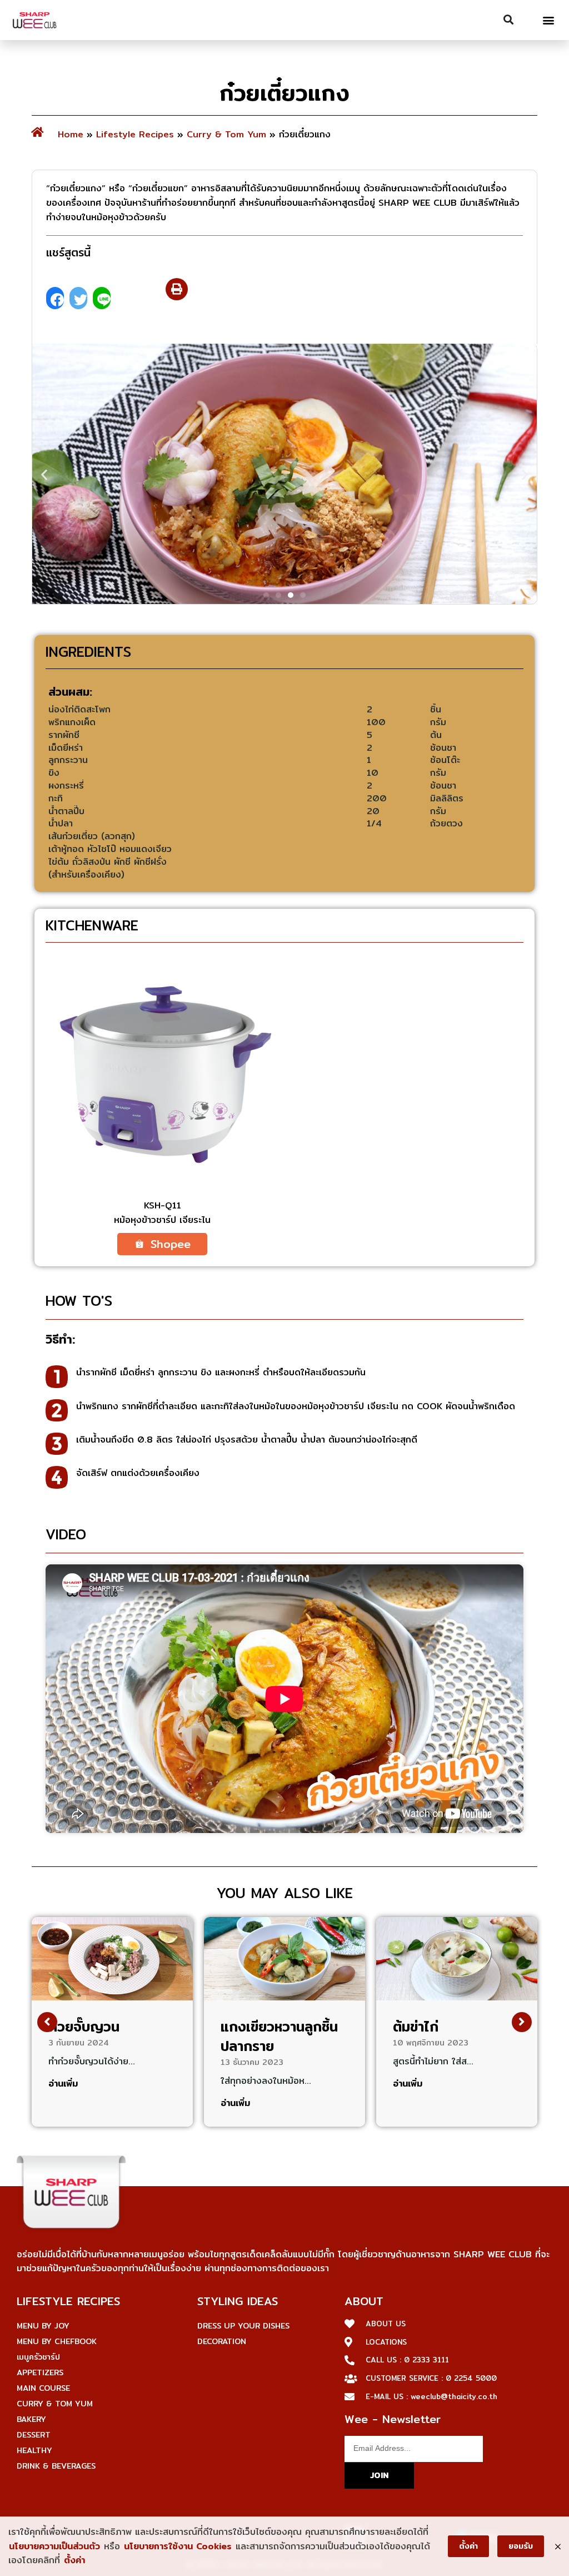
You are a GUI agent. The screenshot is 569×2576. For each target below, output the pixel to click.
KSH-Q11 (163, 1205)
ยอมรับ (521, 2546)
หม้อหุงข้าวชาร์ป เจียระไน (162, 1220)
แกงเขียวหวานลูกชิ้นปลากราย (279, 2036)
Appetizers (40, 2372)
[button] (549, 20)
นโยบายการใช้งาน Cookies (178, 2546)
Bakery (31, 2419)
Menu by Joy (43, 2326)
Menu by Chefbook (57, 2341)
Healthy (34, 2450)
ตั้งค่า (74, 2560)
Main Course (43, 2388)
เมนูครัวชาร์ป (38, 2357)
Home (71, 134)
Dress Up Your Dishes (243, 2326)
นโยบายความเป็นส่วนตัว (54, 2546)
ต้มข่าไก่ (416, 2027)
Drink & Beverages (56, 2466)
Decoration (222, 2341)
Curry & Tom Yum (226, 134)
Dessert (34, 2435)
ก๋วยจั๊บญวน (84, 2027)
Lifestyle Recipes (135, 134)
